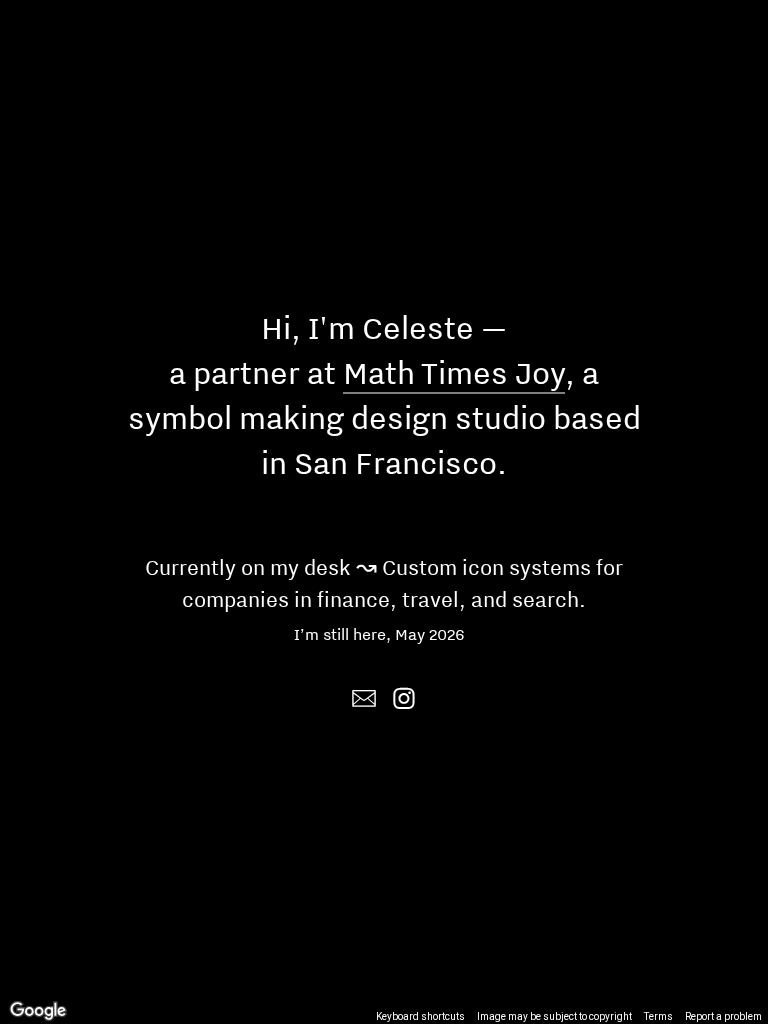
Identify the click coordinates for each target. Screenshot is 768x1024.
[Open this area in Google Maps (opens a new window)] (38, 1011)
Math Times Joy (454, 372)
